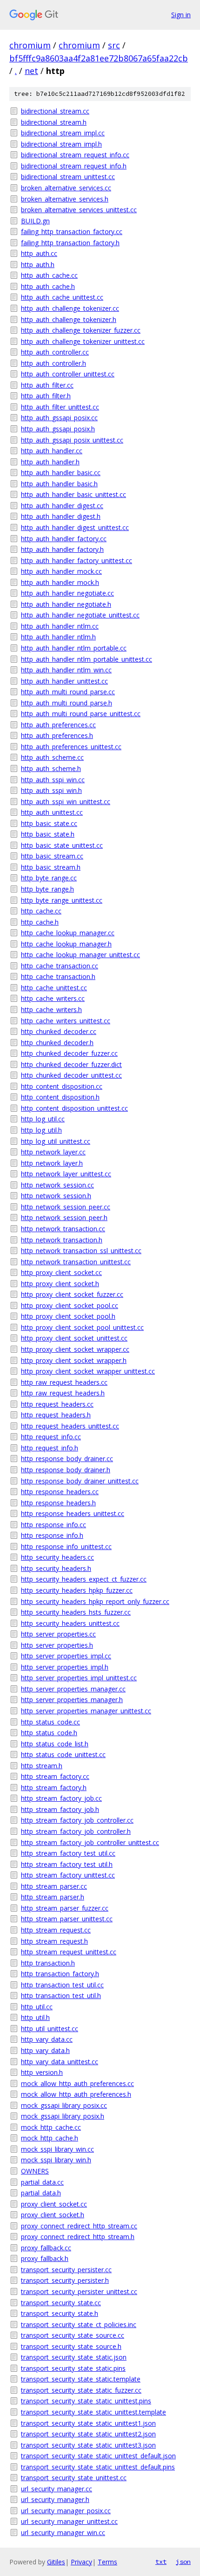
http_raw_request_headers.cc (64, 1382)
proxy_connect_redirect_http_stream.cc (79, 2226)
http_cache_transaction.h (58, 976)
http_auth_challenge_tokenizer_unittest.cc (83, 341)
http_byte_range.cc (49, 878)
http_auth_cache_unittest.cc (62, 297)
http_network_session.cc (57, 1185)
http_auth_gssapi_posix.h (58, 429)
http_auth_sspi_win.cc (53, 780)
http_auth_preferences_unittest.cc (71, 747)
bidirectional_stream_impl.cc (63, 133)
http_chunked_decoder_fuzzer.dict (71, 1064)
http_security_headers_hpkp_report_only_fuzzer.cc (95, 1601)
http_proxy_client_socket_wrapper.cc (75, 1349)
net (31, 71)
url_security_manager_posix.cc (66, 2511)
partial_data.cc (42, 2182)
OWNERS (35, 2171)
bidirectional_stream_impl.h (61, 144)
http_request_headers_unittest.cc (70, 1426)
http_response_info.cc (53, 1525)
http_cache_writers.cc (53, 998)
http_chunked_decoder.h (57, 1043)
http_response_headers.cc (60, 1492)
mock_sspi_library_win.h (56, 2160)
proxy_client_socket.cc (54, 2204)
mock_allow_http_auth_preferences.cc (77, 2083)
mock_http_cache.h (50, 2138)
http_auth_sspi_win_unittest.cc (66, 802)
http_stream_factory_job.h (60, 1809)
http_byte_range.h (47, 889)
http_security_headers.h (56, 1568)
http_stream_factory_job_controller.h (76, 1831)
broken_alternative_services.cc (66, 188)
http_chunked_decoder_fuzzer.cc (69, 1053)
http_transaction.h (48, 1963)
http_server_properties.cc (58, 1634)
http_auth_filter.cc (47, 385)
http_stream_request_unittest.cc (69, 1952)
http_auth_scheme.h (51, 768)
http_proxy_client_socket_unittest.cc (74, 1338)
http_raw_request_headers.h (63, 1393)
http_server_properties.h (57, 1645)
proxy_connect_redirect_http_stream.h (78, 2237)
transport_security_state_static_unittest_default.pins (98, 2467)
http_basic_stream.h (51, 867)
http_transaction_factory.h (60, 1974)
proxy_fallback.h (45, 2258)
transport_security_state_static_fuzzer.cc (81, 2390)
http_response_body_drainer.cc (67, 1459)
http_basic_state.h (48, 834)
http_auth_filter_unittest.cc (60, 407)
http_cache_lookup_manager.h (66, 944)
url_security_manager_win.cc (63, 2532)
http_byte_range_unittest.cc (62, 900)
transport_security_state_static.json (74, 2357)
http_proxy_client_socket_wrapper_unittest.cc (88, 1371)
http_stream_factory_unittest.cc (68, 1875)
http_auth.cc (39, 253)
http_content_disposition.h (60, 1097)
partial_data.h (41, 2193)
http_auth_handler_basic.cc (61, 473)
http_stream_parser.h (53, 1897)
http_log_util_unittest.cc (56, 1141)
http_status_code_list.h (55, 1744)
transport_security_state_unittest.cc (74, 2478)
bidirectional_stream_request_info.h (74, 166)
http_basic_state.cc (49, 823)
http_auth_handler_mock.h (60, 582)
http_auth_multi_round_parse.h (67, 703)
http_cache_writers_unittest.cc (66, 1021)
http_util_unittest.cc (50, 2029)
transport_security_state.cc (61, 2303)
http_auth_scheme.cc (52, 757)
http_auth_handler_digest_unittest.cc (75, 527)
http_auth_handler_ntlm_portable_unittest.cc (87, 659)
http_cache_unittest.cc (54, 988)
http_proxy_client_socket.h (60, 1284)
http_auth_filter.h (46, 396)
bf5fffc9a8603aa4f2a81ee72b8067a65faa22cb (99, 58)
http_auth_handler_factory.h (62, 549)
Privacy (81, 2562)
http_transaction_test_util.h (61, 1996)
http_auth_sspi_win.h (51, 790)
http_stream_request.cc (56, 1930)
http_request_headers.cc (57, 1404)
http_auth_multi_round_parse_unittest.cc (81, 714)
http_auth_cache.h (48, 286)
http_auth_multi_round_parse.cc (68, 692)
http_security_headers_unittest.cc (70, 1623)
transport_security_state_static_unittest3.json (88, 2445)
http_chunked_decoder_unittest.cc (71, 1075)
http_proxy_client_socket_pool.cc (70, 1305)
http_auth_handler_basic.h (59, 484)
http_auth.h (38, 265)
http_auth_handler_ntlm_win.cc (66, 670)
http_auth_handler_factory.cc (64, 539)
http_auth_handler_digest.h (61, 516)
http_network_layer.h (52, 1163)
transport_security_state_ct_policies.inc (79, 2324)
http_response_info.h (52, 1535)
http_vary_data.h (45, 2050)
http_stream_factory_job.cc (61, 1798)
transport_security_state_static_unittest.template (93, 2412)
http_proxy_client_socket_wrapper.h (74, 1360)
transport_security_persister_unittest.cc (79, 2291)
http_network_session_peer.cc (66, 1207)
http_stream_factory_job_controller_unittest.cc (90, 1842)
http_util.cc (37, 2007)
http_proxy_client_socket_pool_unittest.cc (82, 1327)
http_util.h (35, 2017)
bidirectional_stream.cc (55, 111)
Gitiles (56, 2562)
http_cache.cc (41, 911)
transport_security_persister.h (65, 2280)
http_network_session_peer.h (64, 1218)
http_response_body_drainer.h (66, 1470)
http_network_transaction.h (62, 1240)
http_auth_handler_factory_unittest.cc (77, 560)
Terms (107, 2562)
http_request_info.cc (51, 1437)
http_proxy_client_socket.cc (61, 1272)
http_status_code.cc (50, 1722)
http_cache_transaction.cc (60, 966)
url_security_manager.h (55, 2499)
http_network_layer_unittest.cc (66, 1174)
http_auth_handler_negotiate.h (66, 604)
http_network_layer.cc (53, 1152)
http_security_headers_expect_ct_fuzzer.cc (84, 1579)
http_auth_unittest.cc (52, 812)
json (183, 2562)
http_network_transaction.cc (63, 1229)
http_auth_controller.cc (55, 352)
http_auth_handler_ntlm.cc (60, 626)
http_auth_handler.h (50, 462)
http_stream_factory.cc (55, 1776)
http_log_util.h (41, 1130)
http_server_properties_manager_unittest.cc (86, 1711)
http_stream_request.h (54, 1941)
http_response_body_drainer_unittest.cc (80, 1481)
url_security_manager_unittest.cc (69, 2521)
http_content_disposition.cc (62, 1086)
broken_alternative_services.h (65, 199)
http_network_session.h (56, 1196)
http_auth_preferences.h (57, 735)
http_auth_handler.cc (52, 451)
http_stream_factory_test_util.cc (68, 1853)
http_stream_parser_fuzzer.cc (65, 1908)
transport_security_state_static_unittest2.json (88, 2434)
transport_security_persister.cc (66, 2270)
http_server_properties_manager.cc (73, 1689)
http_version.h (42, 2072)
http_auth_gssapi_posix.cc (59, 418)
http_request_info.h (50, 1448)
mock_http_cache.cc (51, 2127)
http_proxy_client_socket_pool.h (68, 1316)
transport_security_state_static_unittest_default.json (98, 2456)
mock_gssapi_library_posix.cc (64, 2105)
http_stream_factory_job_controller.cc (77, 1820)
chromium (30, 45)
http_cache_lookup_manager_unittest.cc (80, 955)
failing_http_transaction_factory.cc (72, 231)
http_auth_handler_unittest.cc (64, 681)
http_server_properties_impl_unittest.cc (79, 1678)
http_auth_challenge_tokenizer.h (69, 319)
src (114, 45)
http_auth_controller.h (53, 363)
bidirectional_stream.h (54, 122)
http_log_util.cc (43, 1119)
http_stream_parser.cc (54, 1886)
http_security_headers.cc (57, 1557)
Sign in (181, 15)
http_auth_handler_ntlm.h (58, 637)
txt (161, 2562)
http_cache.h (40, 922)
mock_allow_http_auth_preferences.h (76, 2094)
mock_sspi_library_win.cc (57, 2149)
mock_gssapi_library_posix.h (63, 2116)
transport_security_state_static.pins (73, 2368)
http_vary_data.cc (47, 2039)
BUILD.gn (35, 221)
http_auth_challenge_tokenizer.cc (70, 308)
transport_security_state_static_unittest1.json (88, 2423)
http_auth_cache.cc (49, 275)
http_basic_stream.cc (52, 856)
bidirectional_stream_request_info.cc (75, 155)
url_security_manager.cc (57, 2489)
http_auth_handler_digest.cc (62, 506)
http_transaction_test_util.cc (62, 1985)
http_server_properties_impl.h (65, 1667)
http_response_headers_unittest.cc (73, 1513)
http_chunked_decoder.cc (59, 1031)
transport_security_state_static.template (81, 2379)
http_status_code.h (49, 1733)
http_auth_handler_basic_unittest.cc (73, 494)
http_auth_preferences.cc (58, 725)
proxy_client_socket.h (53, 2215)
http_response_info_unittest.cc (66, 1546)
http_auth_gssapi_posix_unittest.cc (72, 440)
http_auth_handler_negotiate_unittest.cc (80, 615)
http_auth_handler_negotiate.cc (67, 593)
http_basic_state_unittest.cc (62, 845)
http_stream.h (42, 1766)
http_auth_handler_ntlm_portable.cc (74, 648)
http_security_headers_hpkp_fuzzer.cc (77, 1590)
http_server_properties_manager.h (72, 1700)
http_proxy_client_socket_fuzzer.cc (72, 1294)
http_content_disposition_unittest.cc (74, 1108)
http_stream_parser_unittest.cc (67, 1919)
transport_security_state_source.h (71, 2346)
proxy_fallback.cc (46, 2248)
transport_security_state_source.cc (73, 2335)
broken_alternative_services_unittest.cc (79, 210)
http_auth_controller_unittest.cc (68, 374)
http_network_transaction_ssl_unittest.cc (81, 1251)
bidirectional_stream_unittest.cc (68, 177)
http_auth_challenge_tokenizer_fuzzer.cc (81, 330)
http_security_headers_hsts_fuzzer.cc (76, 1612)
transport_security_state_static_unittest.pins (86, 2401)
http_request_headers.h (56, 1415)
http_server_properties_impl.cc (66, 1656)
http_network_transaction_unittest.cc (76, 1262)
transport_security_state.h (60, 2313)
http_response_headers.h (58, 1503)
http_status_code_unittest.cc (63, 1754)
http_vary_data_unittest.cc (60, 2062)
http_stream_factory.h (54, 1788)
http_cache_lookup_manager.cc (68, 933)
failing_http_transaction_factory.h (70, 243)
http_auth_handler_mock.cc (61, 571)
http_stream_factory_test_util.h (67, 1864)
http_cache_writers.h (51, 1010)
